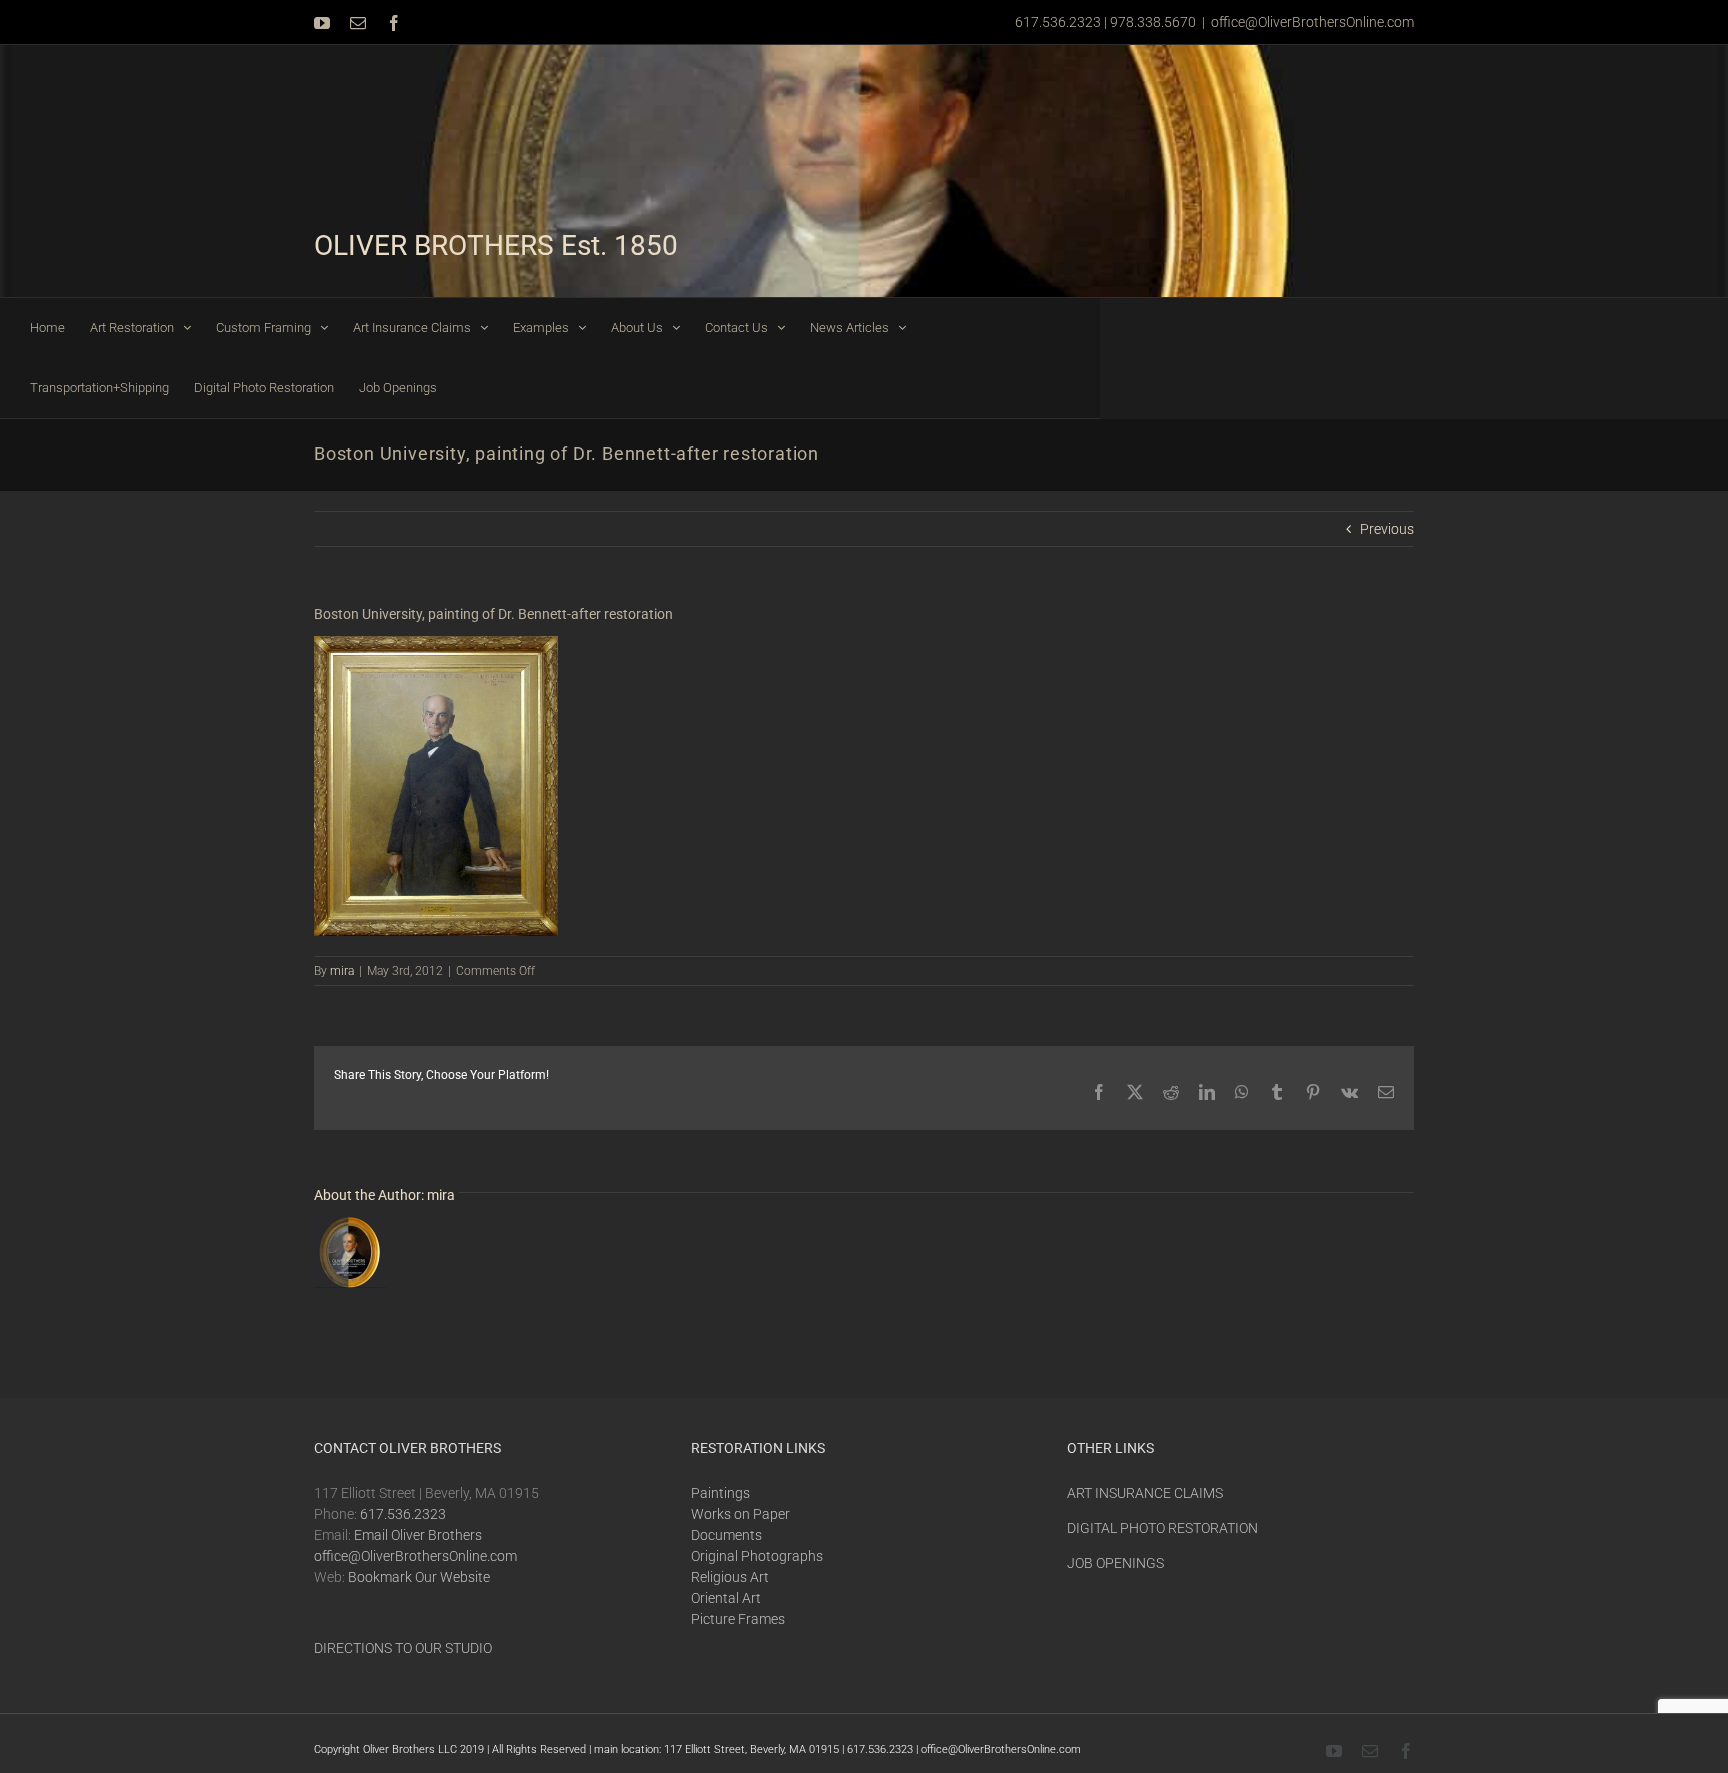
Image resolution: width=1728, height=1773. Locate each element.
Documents (726, 1535)
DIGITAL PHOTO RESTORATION (1162, 1528)
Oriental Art (726, 1598)
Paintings (720, 1493)
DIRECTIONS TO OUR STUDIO (403, 1648)
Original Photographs (757, 1556)
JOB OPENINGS (1115, 1563)
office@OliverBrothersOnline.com (1312, 22)
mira (342, 971)
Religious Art (730, 1577)
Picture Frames (738, 1619)
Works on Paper (740, 1514)
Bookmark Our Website (419, 1577)
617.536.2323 (403, 1514)
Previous (1387, 529)
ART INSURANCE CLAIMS (1145, 1493)
